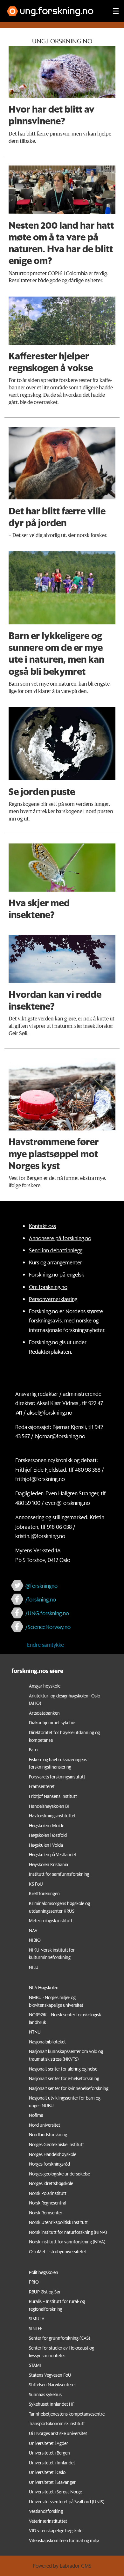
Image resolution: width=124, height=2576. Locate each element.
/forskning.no (41, 1599)
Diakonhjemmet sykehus (53, 1723)
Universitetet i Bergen (49, 2453)
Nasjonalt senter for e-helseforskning (64, 2079)
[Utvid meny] (116, 11)
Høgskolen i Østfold (48, 1835)
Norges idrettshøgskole (51, 2183)
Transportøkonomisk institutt (57, 2424)
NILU (34, 1967)
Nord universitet (45, 2125)
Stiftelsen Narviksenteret (52, 2385)
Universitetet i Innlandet (52, 2463)
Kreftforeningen (44, 1894)
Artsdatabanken (44, 1713)
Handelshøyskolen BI (49, 1806)
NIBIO (35, 1940)
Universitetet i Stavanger (52, 2482)
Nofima (36, 2115)
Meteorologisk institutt (51, 1921)
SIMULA (37, 2319)
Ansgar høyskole (45, 1686)
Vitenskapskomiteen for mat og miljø (64, 2541)
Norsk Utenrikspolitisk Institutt (58, 2222)
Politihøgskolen (44, 2272)
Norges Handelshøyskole (53, 2154)
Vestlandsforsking (46, 2511)
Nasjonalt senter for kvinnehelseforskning (69, 2088)
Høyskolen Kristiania (48, 1865)
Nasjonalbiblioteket (47, 2042)
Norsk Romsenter (46, 2213)
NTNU (35, 2032)
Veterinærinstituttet (48, 2521)
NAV (33, 1931)
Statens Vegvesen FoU (50, 2375)
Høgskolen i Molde (47, 1826)
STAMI (35, 2365)
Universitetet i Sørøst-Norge (55, 2492)
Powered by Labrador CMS (62, 2566)
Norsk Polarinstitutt (48, 2193)
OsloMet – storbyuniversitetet (58, 2252)
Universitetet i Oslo (47, 2472)
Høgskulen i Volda (46, 1845)
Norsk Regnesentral (48, 2203)
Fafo (33, 1750)
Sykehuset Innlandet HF (52, 2404)
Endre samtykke (45, 1645)
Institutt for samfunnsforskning (59, 1874)
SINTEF (36, 2329)
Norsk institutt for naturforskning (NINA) (68, 2232)
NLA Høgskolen (44, 1988)
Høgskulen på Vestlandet (53, 1855)
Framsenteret (42, 1786)
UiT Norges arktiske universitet (58, 2433)
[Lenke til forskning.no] (54, 8)
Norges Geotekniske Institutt (56, 2145)
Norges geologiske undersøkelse (59, 2174)
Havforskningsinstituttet (52, 1816)
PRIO (34, 2282)
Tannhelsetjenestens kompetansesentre (67, 2414)
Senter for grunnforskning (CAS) (59, 2338)
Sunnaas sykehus (45, 2395)
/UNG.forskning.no (47, 1613)
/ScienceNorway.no (48, 1627)
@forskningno (41, 1586)
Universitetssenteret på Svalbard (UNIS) (67, 2502)
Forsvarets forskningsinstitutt (57, 1777)
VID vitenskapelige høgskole (56, 2531)
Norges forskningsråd (49, 2164)
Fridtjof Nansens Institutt (53, 1796)
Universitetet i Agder (48, 2443)
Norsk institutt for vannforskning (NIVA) (67, 2242)
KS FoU (36, 1884)
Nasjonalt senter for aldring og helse (63, 2069)
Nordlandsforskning (48, 2135)
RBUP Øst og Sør (45, 2292)
